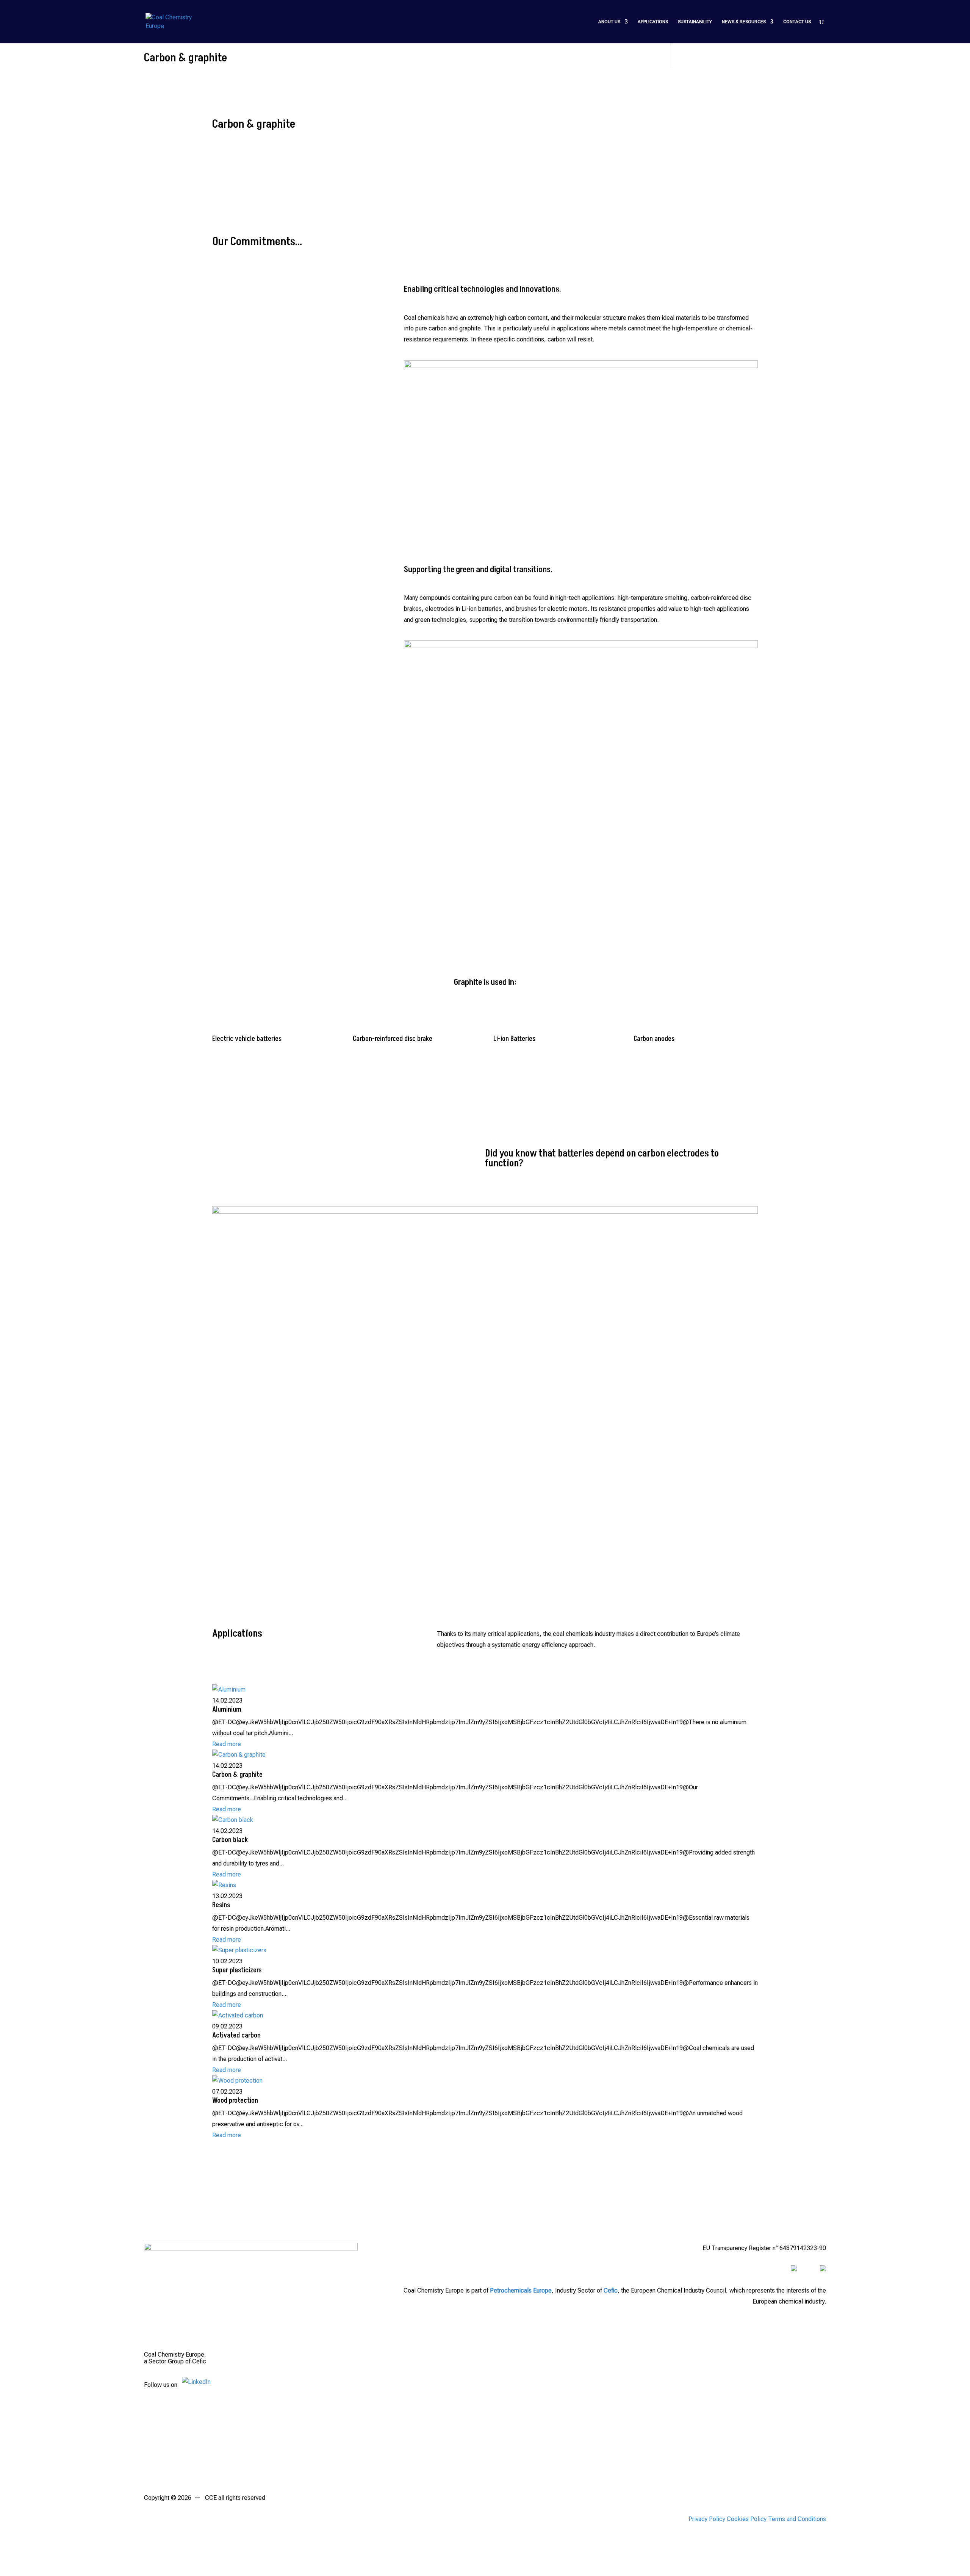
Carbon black (230, 1840)
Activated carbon (236, 2035)
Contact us (797, 22)
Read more (227, 1744)
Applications (653, 22)
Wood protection (235, 2101)
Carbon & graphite (237, 1775)
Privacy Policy (707, 2519)
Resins (221, 1905)
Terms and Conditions (797, 2519)
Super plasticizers (237, 1970)
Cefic (611, 2290)
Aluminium (227, 1710)
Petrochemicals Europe (521, 2290)
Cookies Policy (747, 2519)
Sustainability (695, 22)
